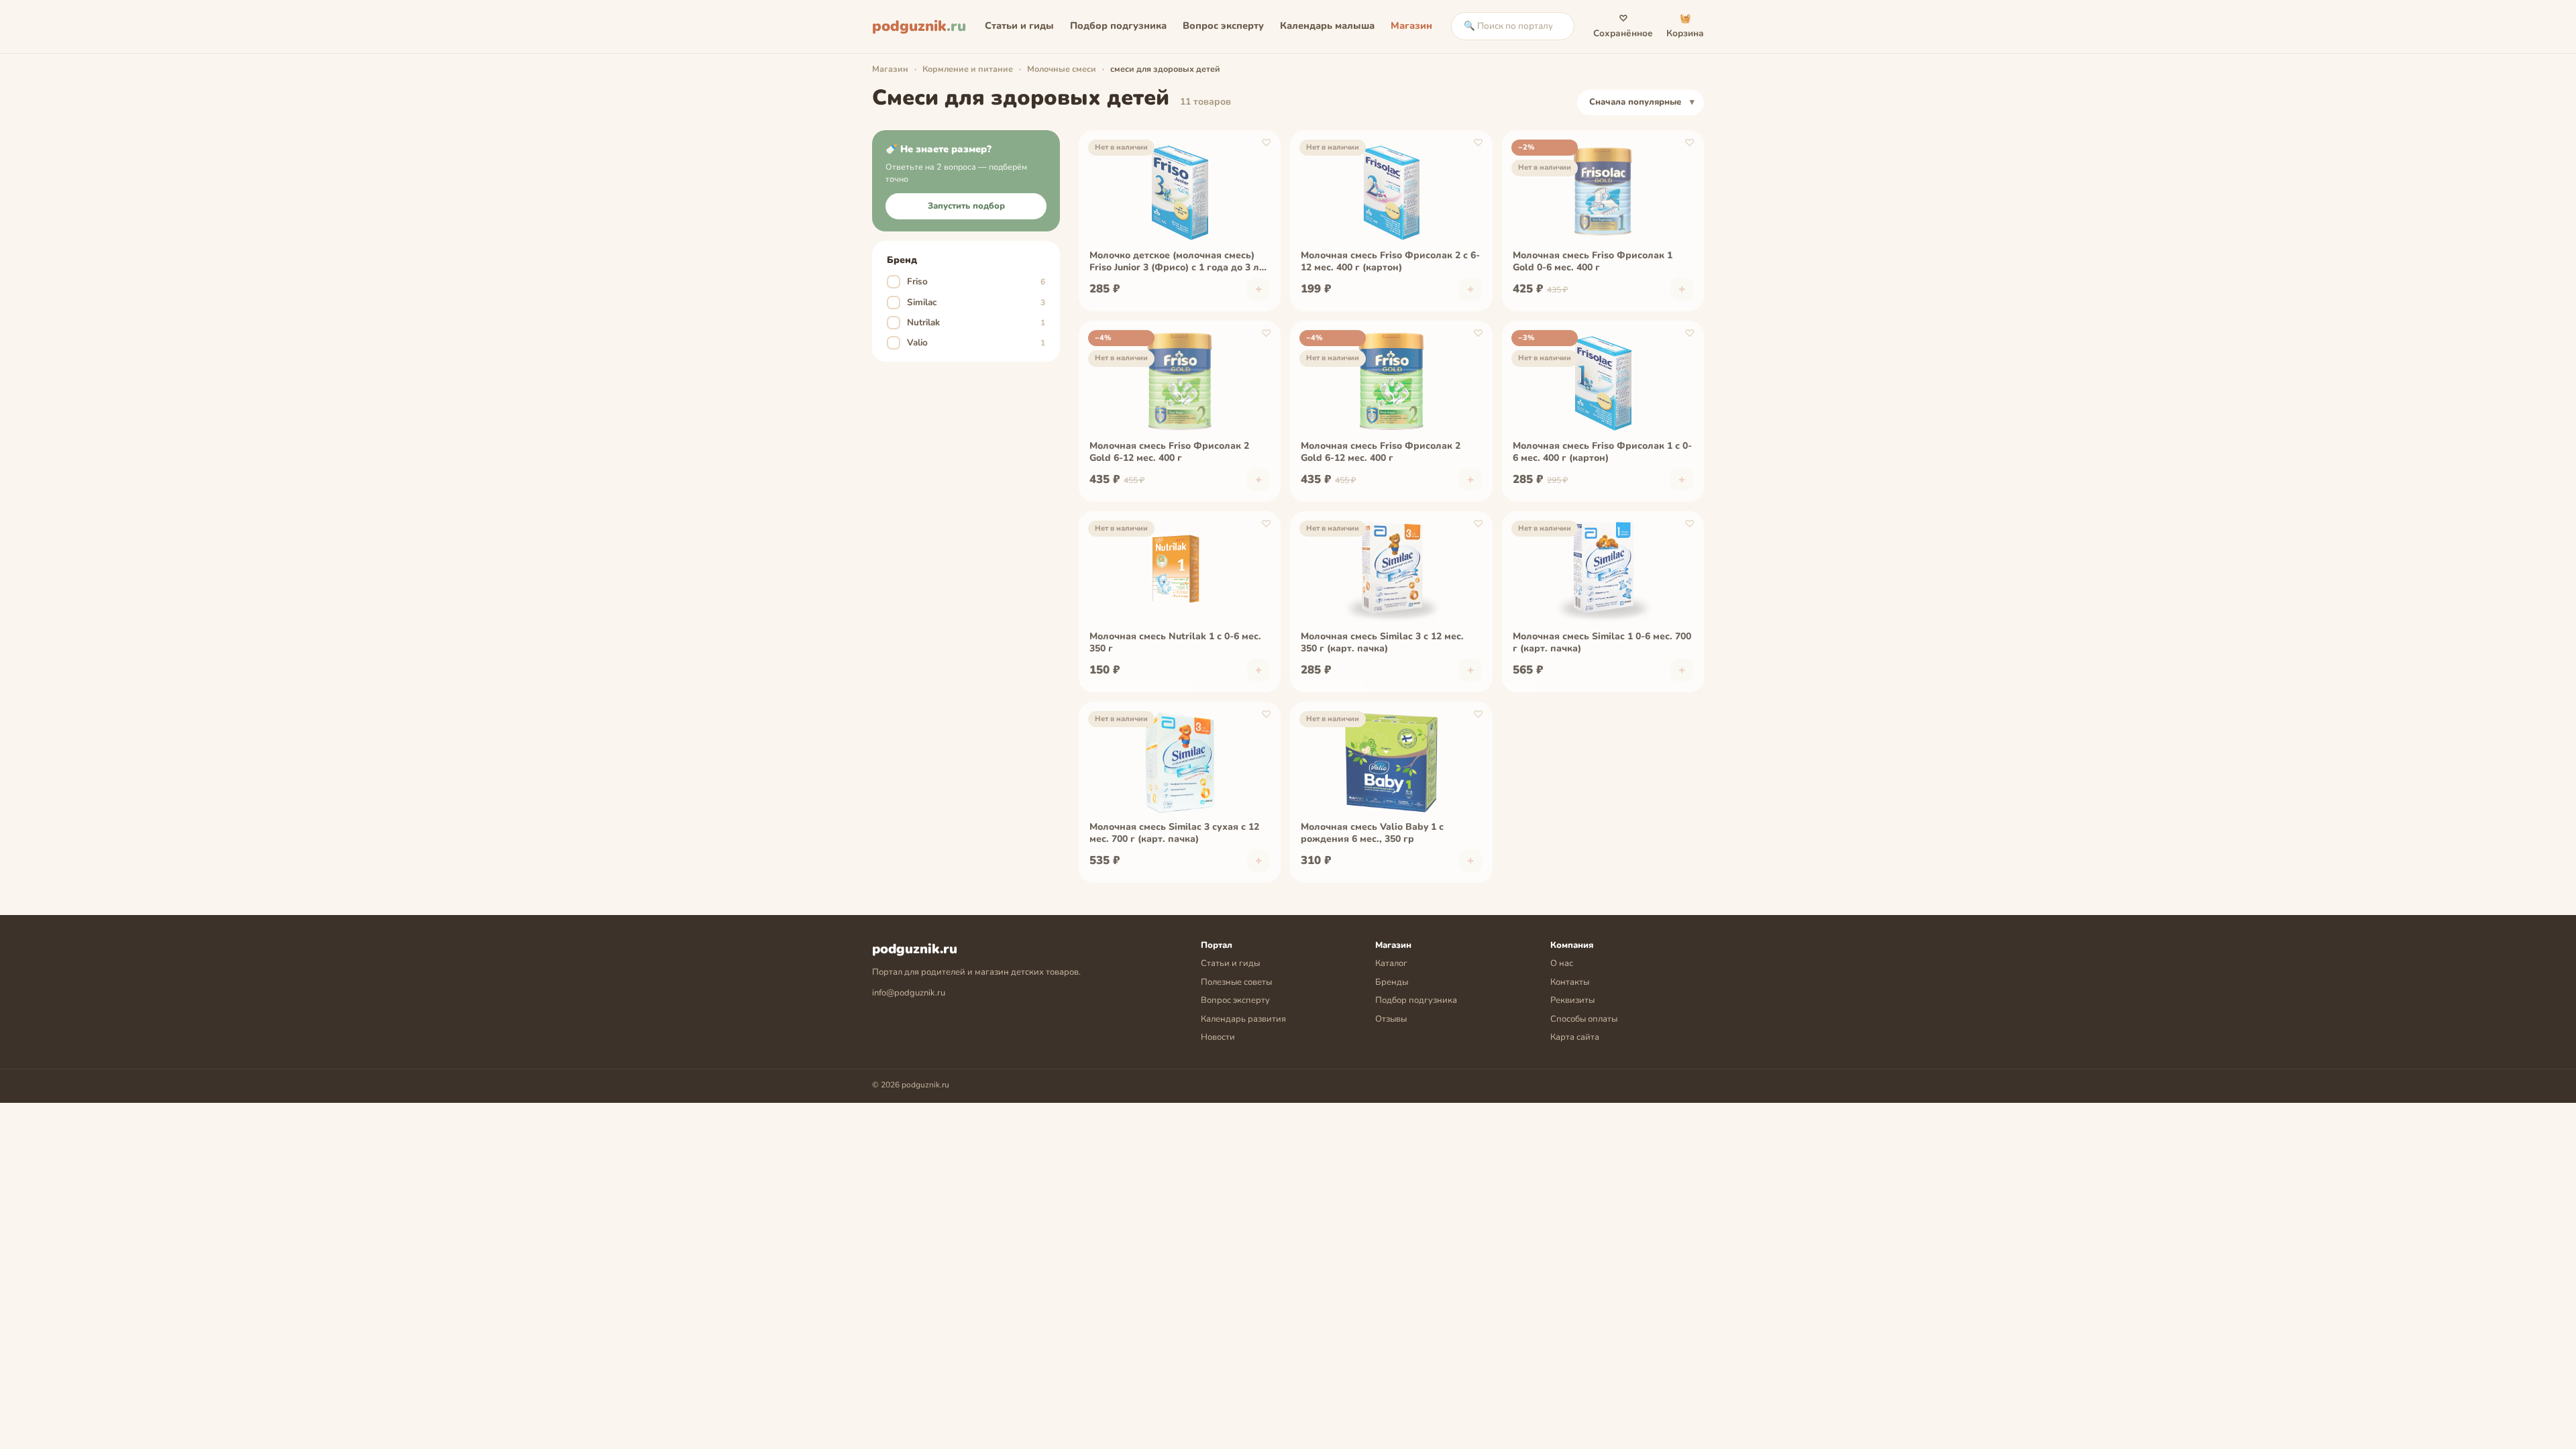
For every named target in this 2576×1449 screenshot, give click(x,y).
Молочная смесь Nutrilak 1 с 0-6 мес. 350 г (1175, 643)
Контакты (1570, 982)
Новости (1218, 1037)
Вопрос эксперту (1223, 25)
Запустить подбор (966, 206)
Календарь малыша (1327, 25)
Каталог (1391, 963)
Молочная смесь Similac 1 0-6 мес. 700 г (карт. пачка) (1602, 643)
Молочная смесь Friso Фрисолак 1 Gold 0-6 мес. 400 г (1593, 262)
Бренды (1392, 982)
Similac (968, 302)
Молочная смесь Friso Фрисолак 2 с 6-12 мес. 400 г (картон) (1390, 262)
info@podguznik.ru (909, 993)
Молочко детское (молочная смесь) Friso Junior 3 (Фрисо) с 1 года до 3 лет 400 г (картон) (1179, 262)
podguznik (919, 26)
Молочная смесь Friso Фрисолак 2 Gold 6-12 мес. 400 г (1169, 452)
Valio (968, 342)
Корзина (1685, 26)
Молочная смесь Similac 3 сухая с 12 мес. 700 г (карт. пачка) (1174, 833)
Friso (968, 281)
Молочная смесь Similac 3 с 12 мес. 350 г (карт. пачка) (1382, 643)
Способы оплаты (1584, 1019)
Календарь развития (1243, 1019)
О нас (1562, 963)
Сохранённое (1623, 26)
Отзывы (1391, 1019)
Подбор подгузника (1118, 25)
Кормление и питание (968, 69)
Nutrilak (968, 322)
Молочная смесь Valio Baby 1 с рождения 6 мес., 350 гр (1372, 833)
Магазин (1411, 25)
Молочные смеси (1062, 69)
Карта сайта (1575, 1037)
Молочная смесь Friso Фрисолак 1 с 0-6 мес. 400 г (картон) (1602, 452)
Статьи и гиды (1019, 25)
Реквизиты (1572, 1000)
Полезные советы (1236, 982)
